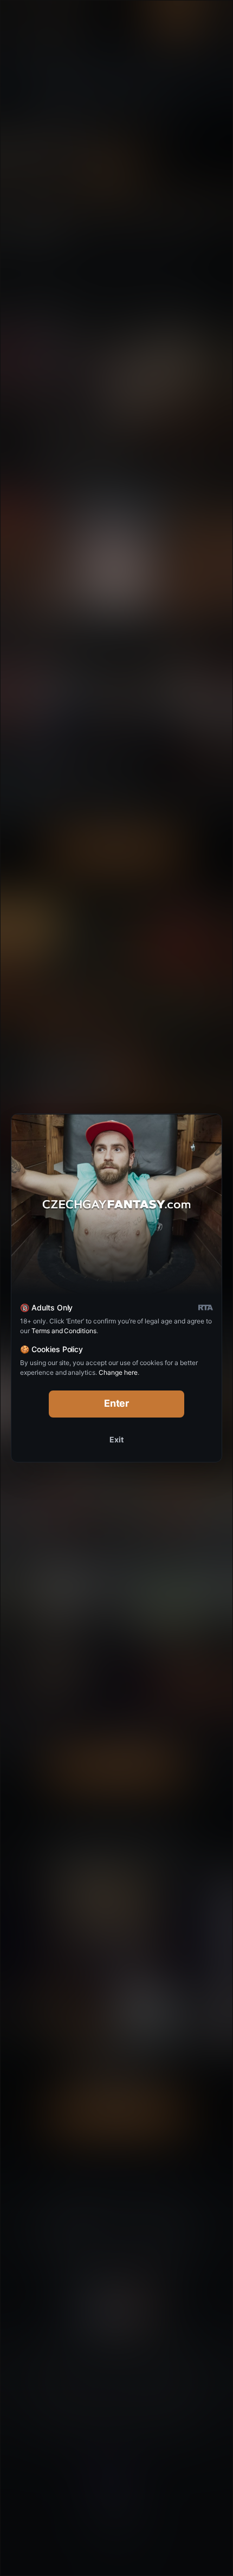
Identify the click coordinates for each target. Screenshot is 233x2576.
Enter (117, 1403)
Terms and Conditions (64, 1331)
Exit (116, 1439)
